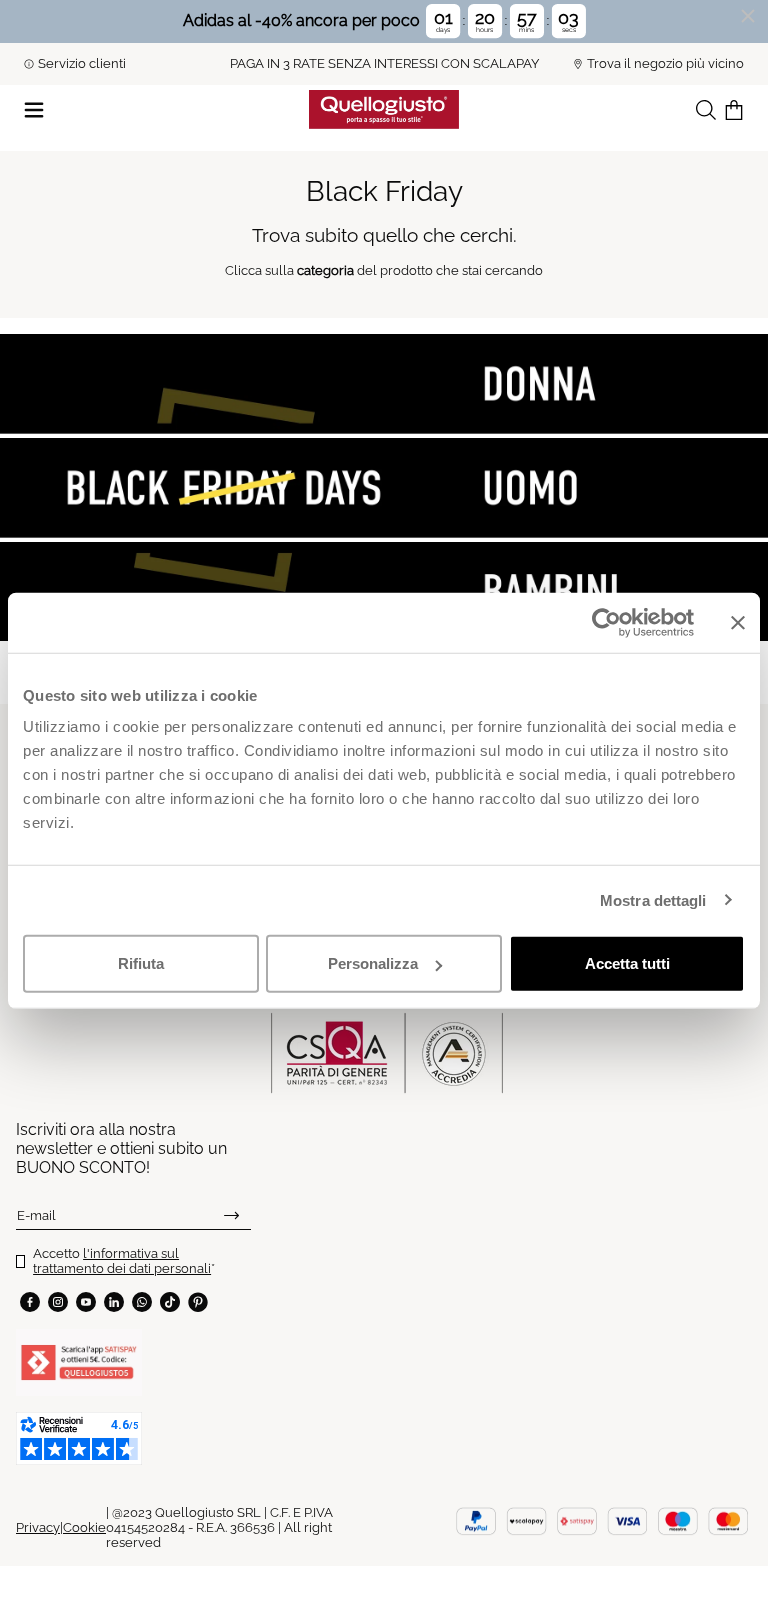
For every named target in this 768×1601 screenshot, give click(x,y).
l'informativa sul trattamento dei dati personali (122, 1261)
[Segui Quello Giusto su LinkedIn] (114, 1302)
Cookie (84, 1527)
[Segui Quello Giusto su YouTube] (86, 1302)
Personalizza (373, 963)
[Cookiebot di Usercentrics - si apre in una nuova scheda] (606, 622)
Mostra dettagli (653, 899)
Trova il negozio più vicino (665, 63)
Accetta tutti (627, 963)
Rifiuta (141, 963)
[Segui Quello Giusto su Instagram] (58, 1302)
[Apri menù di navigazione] (34, 108)
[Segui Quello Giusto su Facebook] (30, 1302)
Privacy (38, 1527)
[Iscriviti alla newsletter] (231, 1215)
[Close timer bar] (748, 16)
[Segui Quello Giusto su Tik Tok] (170, 1302)
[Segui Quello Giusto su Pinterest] (198, 1302)
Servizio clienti (82, 63)
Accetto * (124, 1261)
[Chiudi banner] (738, 622)
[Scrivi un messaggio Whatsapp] (142, 1302)
